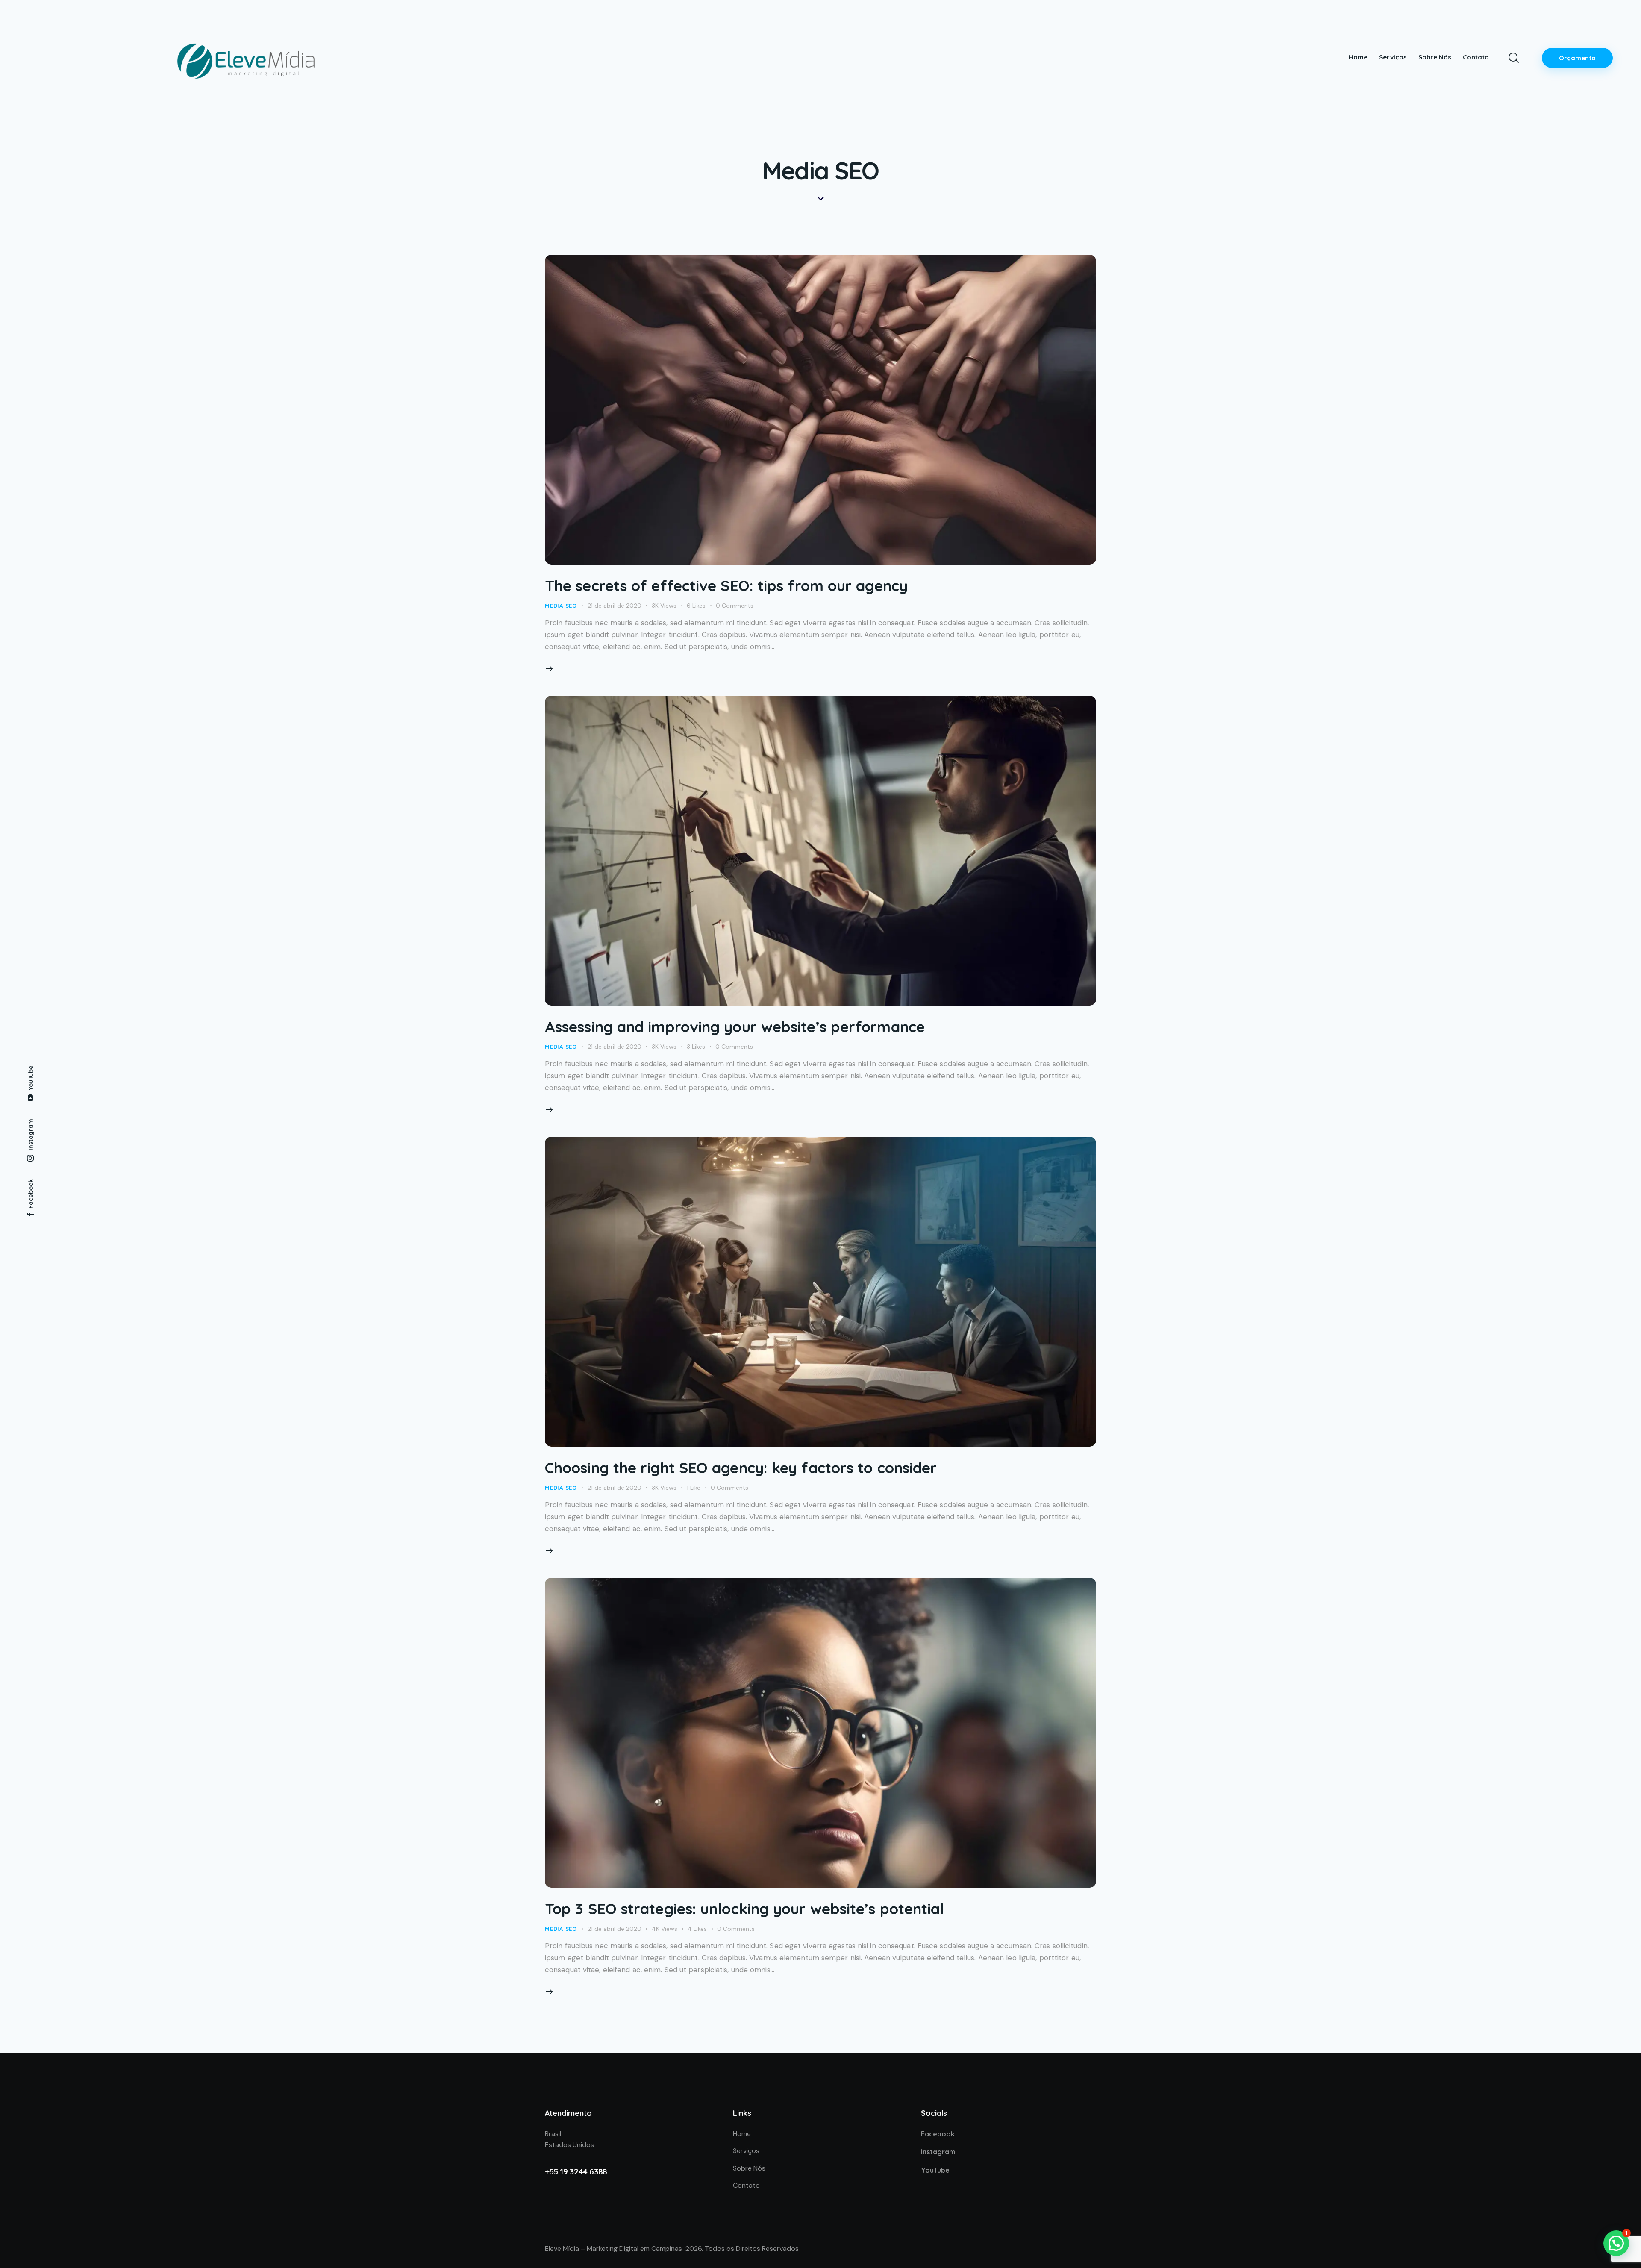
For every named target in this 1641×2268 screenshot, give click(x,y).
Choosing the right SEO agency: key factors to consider (741, 1468)
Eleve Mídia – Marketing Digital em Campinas (613, 2249)
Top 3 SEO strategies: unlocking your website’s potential (745, 1909)
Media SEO (561, 606)
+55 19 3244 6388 (576, 2171)
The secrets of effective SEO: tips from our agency (726, 585)
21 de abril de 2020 (615, 606)
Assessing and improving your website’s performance (735, 1027)
